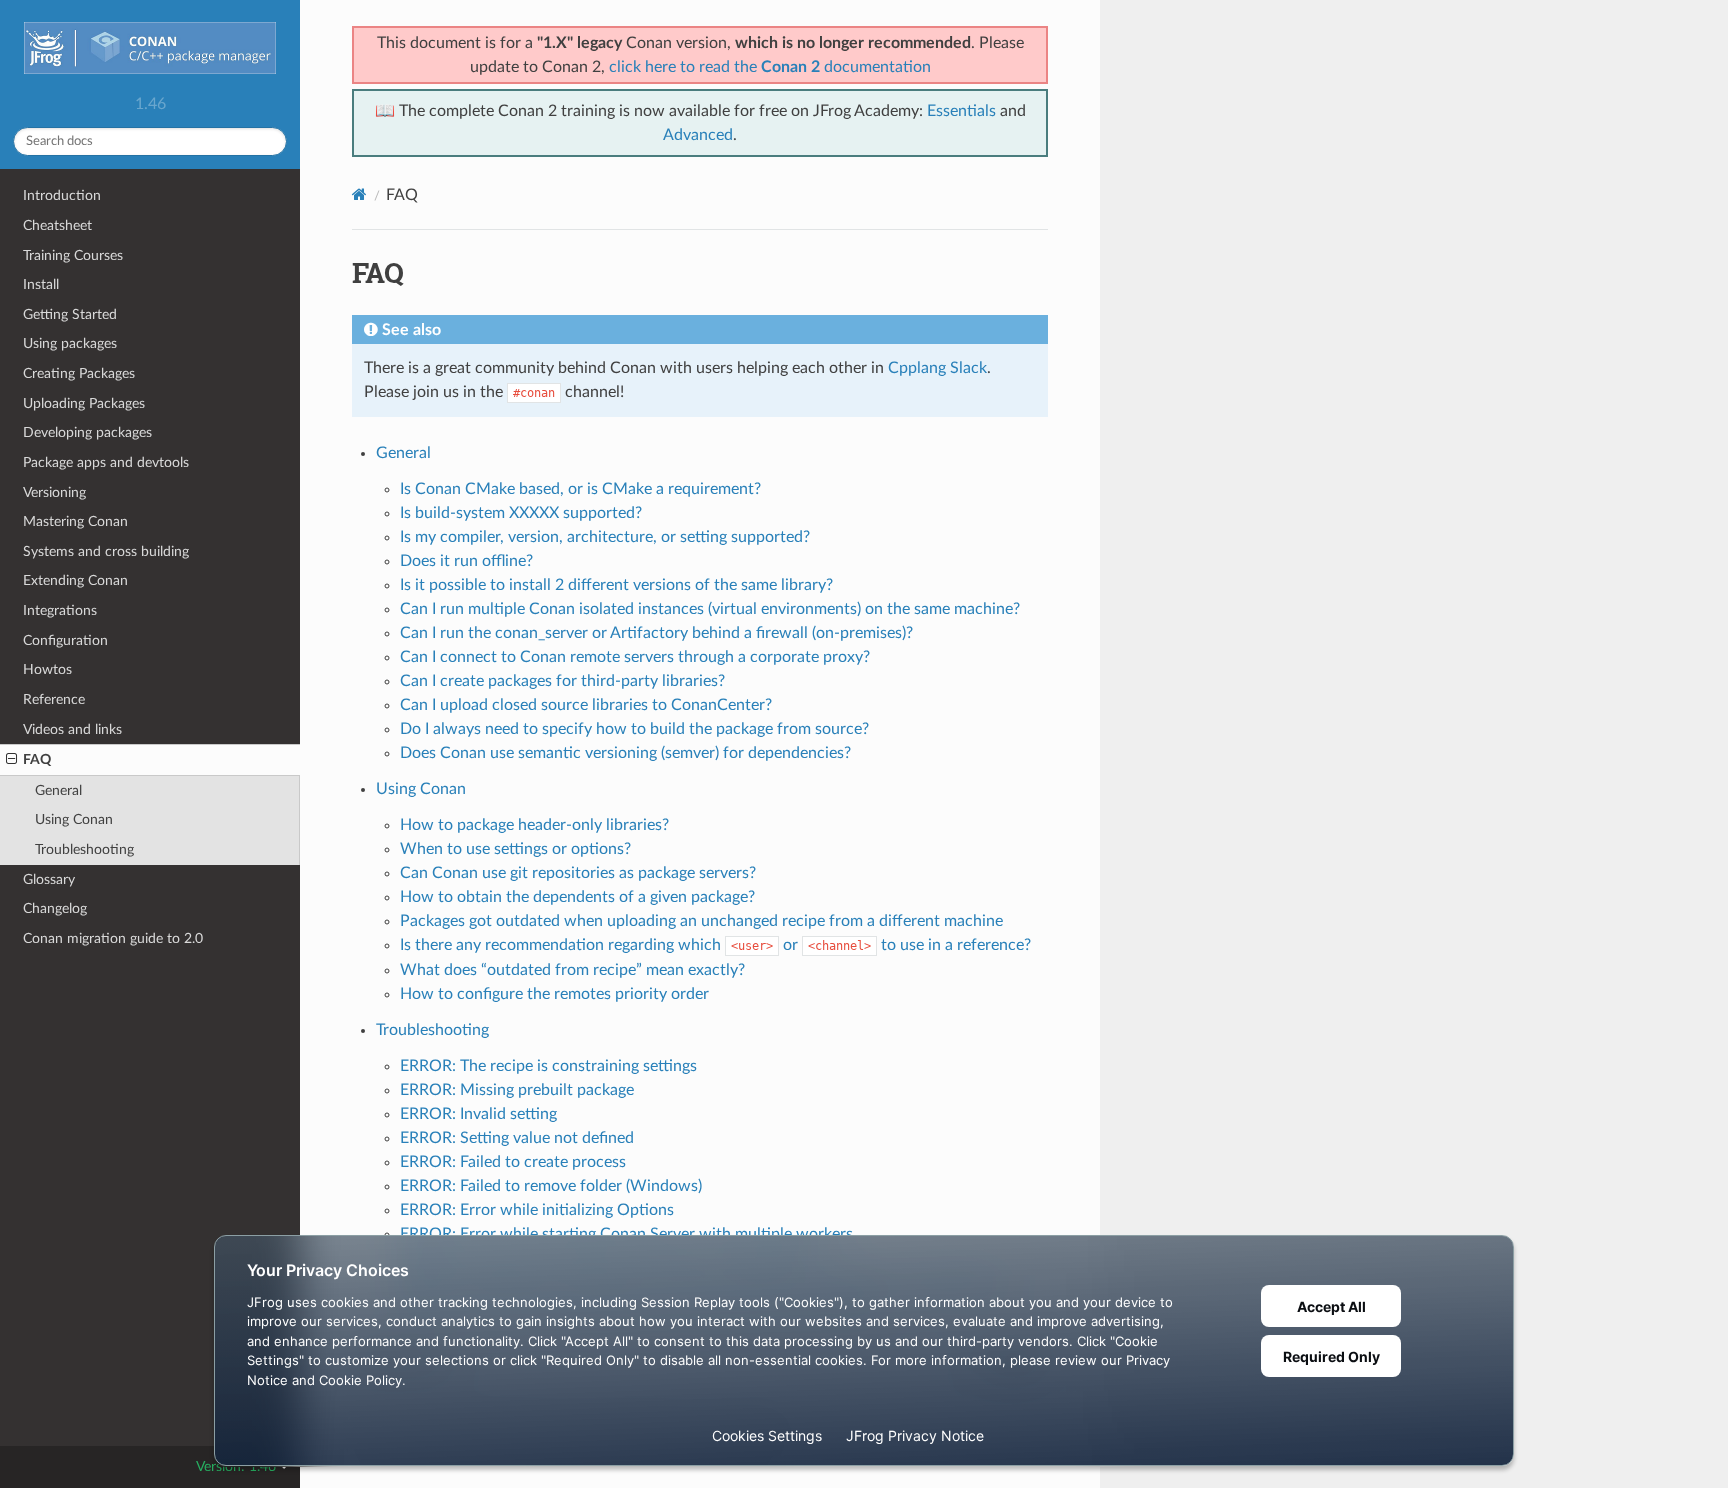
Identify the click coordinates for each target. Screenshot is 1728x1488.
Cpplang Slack (937, 368)
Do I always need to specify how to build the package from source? (634, 729)
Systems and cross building (106, 551)
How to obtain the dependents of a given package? (577, 897)
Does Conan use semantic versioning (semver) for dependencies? (625, 753)
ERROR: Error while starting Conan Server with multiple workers (626, 1234)
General (58, 790)
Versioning (54, 492)
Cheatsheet (57, 225)
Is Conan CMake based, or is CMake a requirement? (580, 489)
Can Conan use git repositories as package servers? (578, 873)
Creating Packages (79, 373)
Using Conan (74, 819)
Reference (54, 699)
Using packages (70, 343)
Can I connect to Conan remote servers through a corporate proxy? (635, 657)
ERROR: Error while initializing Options (537, 1210)
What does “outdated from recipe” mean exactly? (572, 970)
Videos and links (72, 729)
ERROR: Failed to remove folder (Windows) (551, 1186)
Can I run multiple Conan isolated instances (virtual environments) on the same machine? (710, 609)
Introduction (62, 195)
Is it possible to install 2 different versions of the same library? (616, 585)
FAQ (37, 759)
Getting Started (70, 314)
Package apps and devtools (106, 462)
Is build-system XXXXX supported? (521, 513)
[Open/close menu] (11, 760)
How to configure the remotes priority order (554, 994)
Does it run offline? (466, 561)
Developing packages (87, 432)
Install (41, 284)
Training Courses (73, 255)
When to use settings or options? (515, 849)
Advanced (698, 135)
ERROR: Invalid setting (478, 1114)
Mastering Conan (75, 521)
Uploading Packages (84, 403)
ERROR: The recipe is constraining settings (548, 1066)
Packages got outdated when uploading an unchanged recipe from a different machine (701, 921)
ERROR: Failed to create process (513, 1162)
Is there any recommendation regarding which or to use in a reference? (715, 945)
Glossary (49, 879)
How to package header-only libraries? (534, 825)
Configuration (65, 640)
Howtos (47, 669)
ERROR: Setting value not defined (517, 1138)
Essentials (961, 111)
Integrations (60, 610)
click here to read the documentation (770, 67)
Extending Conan (75, 580)
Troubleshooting (84, 849)
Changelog (55, 908)
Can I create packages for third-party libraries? (562, 681)
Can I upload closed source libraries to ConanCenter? (586, 705)
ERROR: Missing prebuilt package (517, 1090)
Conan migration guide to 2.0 (113, 938)
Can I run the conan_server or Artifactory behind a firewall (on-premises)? (656, 633)
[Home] (359, 194)
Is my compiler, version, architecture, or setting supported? (605, 537)
